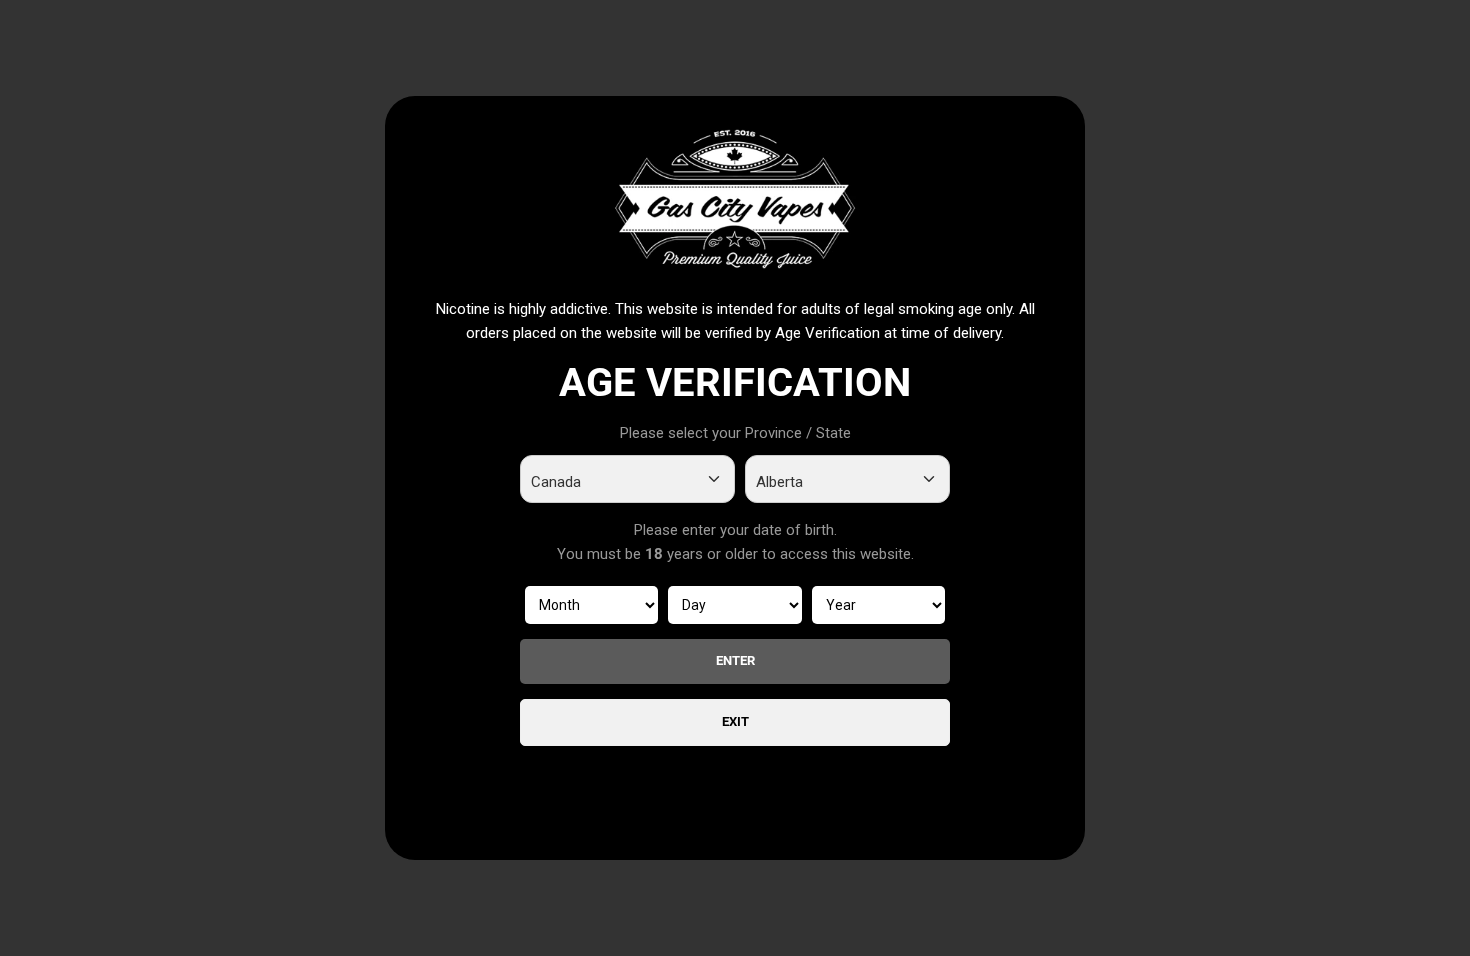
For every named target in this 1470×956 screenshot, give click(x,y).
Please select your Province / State (735, 433)
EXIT (735, 721)
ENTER (735, 660)
